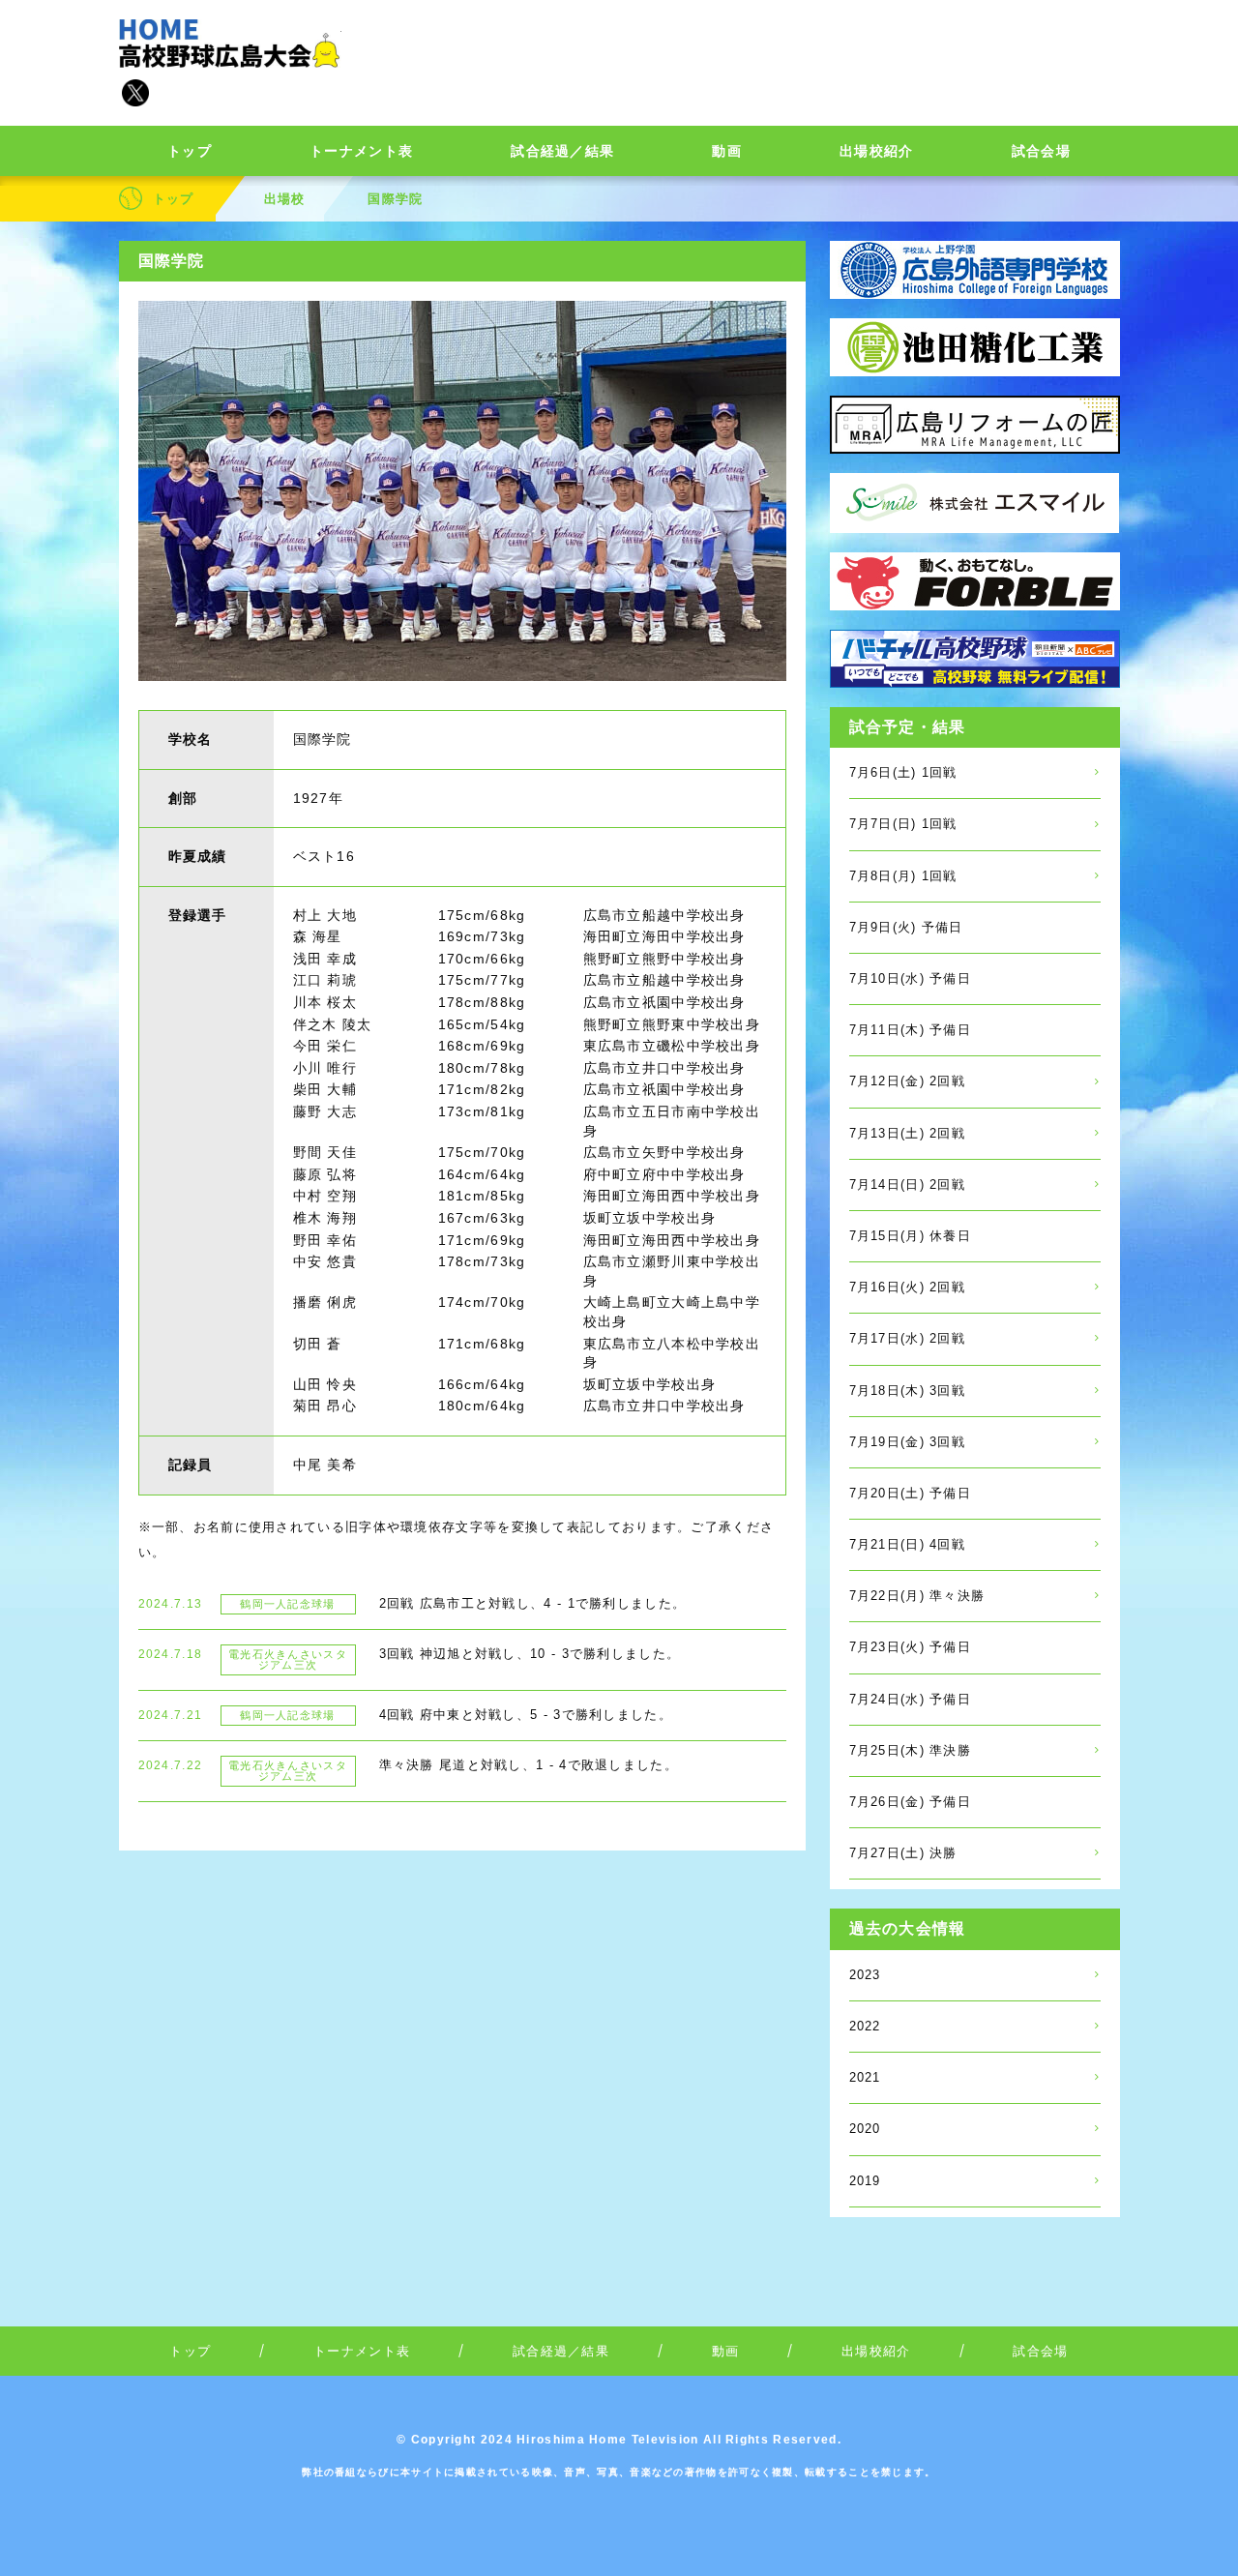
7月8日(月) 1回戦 (903, 876)
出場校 (285, 199)
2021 (865, 2077)
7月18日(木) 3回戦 (908, 1391)
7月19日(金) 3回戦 (908, 1442)
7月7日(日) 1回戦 (903, 824)
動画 (727, 151)
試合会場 (1041, 151)
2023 (865, 1975)
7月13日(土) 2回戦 (908, 1133)
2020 (865, 2129)
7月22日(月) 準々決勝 (917, 1596)
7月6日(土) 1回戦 (903, 772)
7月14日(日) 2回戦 (908, 1184)
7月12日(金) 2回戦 (908, 1081)
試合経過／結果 (562, 151)
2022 (865, 2026)
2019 (865, 2181)
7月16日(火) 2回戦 (908, 1287)
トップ (190, 151)
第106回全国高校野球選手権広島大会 (230, 44)
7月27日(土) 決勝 (903, 1853)
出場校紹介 (877, 151)
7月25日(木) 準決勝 (911, 1750)
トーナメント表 (361, 151)
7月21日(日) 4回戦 (908, 1544)
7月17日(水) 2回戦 (908, 1338)
